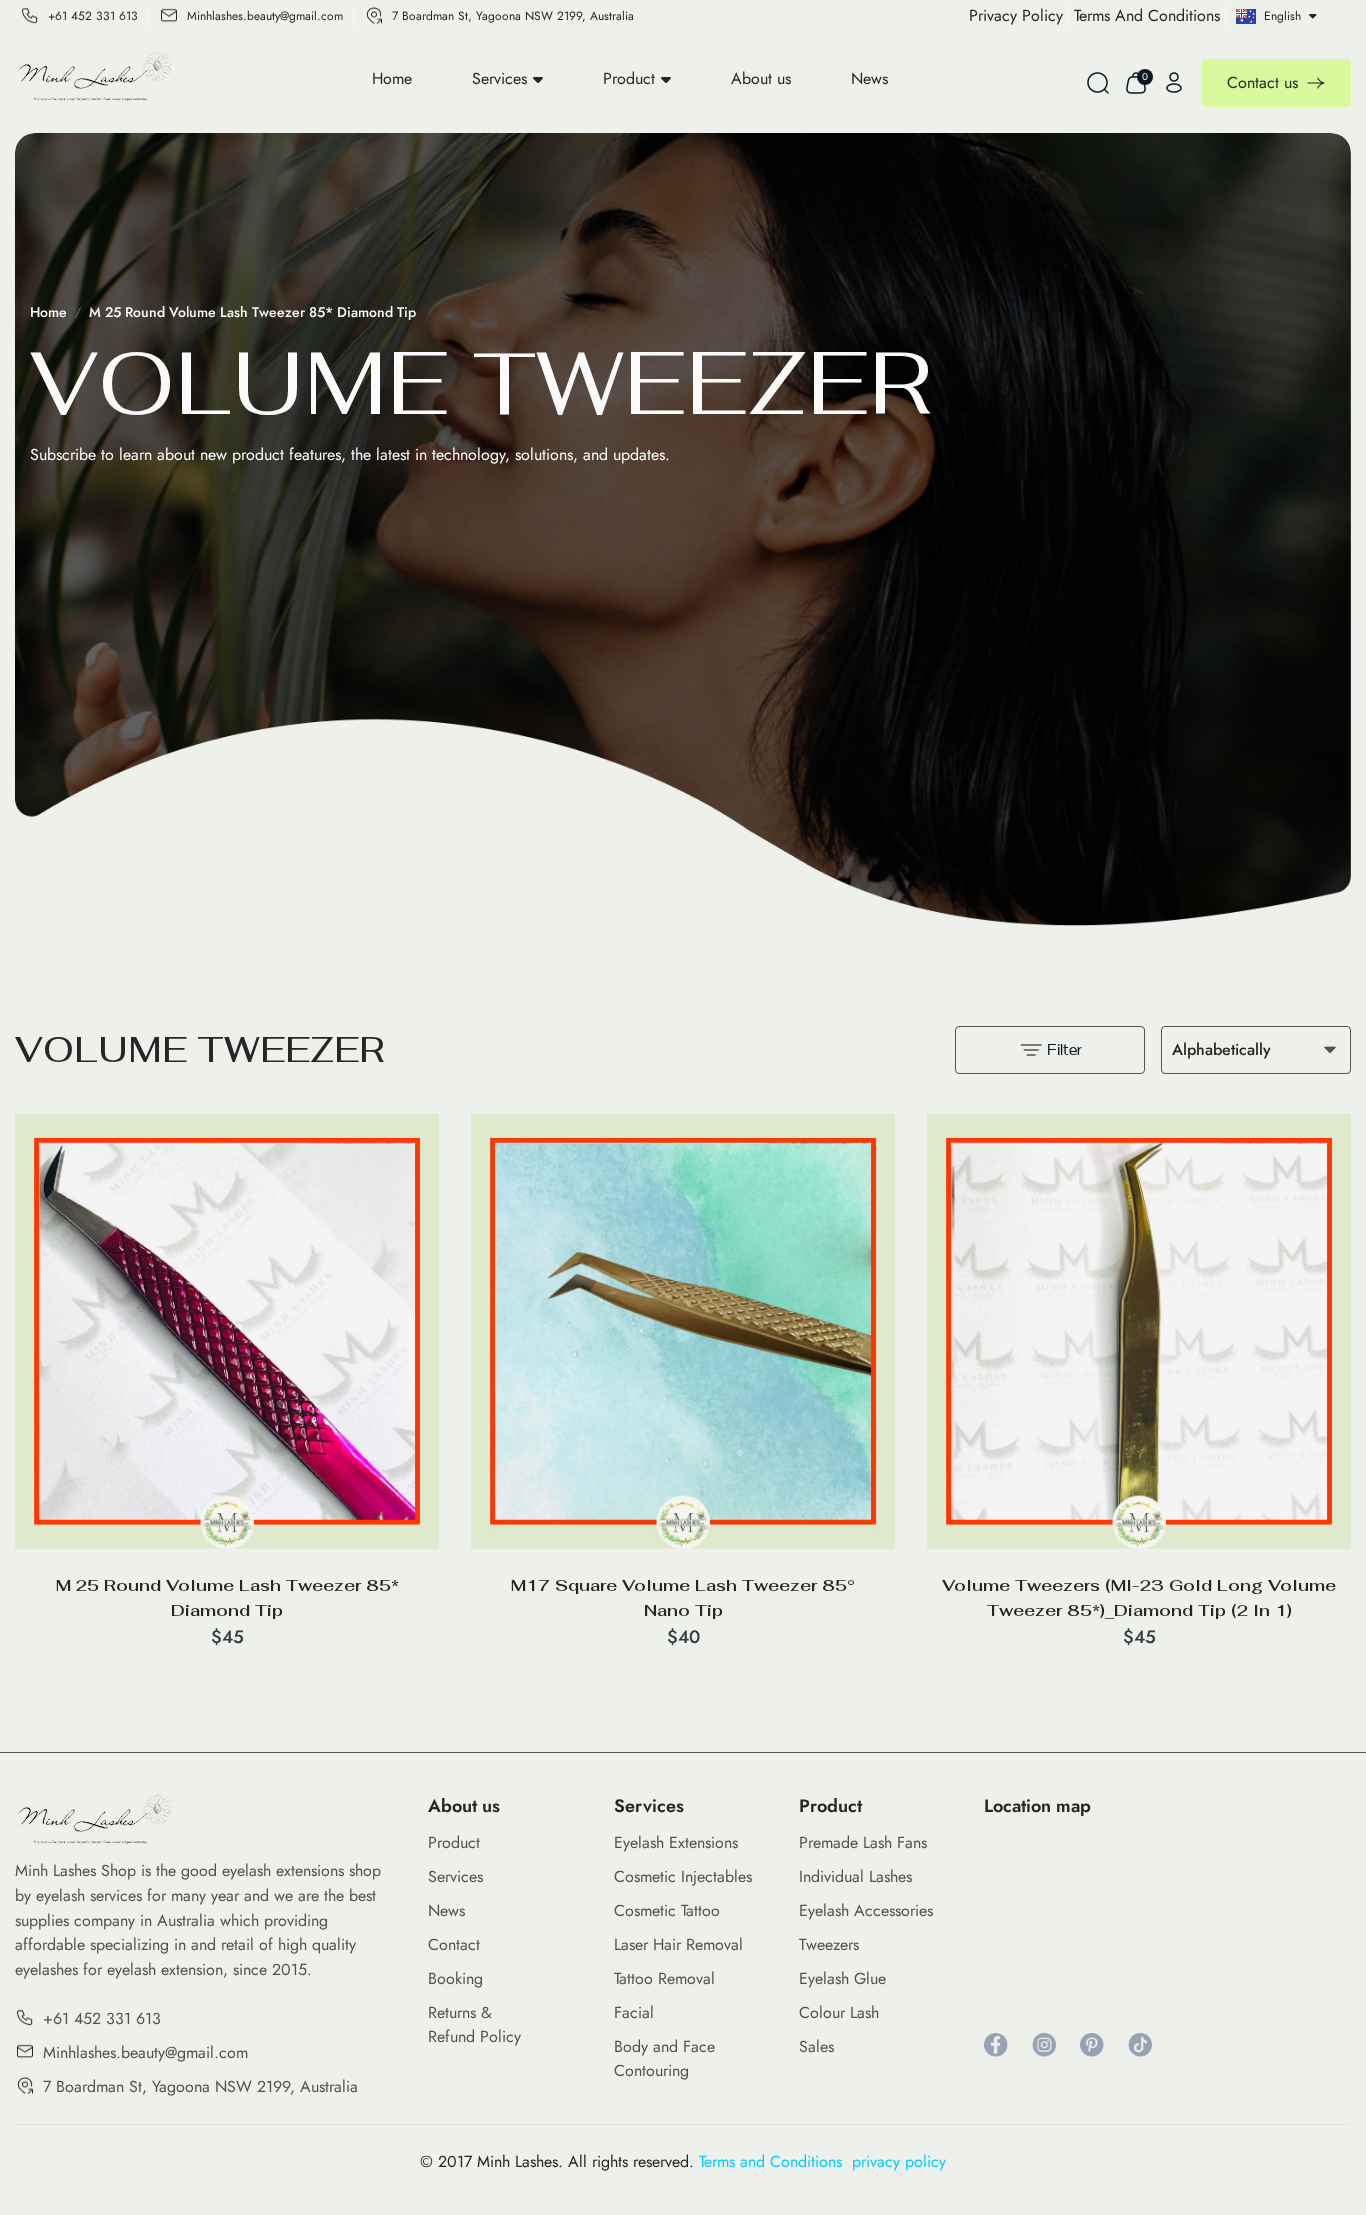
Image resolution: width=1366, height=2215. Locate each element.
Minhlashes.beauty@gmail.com (265, 16)
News (869, 78)
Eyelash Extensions (676, 1842)
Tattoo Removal (664, 1978)
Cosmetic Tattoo (667, 1910)
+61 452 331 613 (93, 16)
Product (629, 78)
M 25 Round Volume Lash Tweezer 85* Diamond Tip (252, 312)
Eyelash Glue (842, 1978)
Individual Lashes (855, 1876)
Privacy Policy (1016, 15)
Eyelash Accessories (866, 1910)
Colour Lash (839, 2012)
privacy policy (899, 2161)
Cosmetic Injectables (683, 1876)
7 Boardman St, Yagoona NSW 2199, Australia (513, 16)
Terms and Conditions (775, 2161)
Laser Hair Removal (678, 1944)
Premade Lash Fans (863, 1842)
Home (392, 78)
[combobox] (1256, 1050)
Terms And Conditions (1147, 15)
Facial (634, 2012)
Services (499, 78)
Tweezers (829, 1944)
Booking (455, 1978)
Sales (816, 2046)
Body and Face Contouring (664, 2058)
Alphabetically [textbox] (1221, 1049)
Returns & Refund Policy (474, 2024)
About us (761, 78)
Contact (454, 1944)
